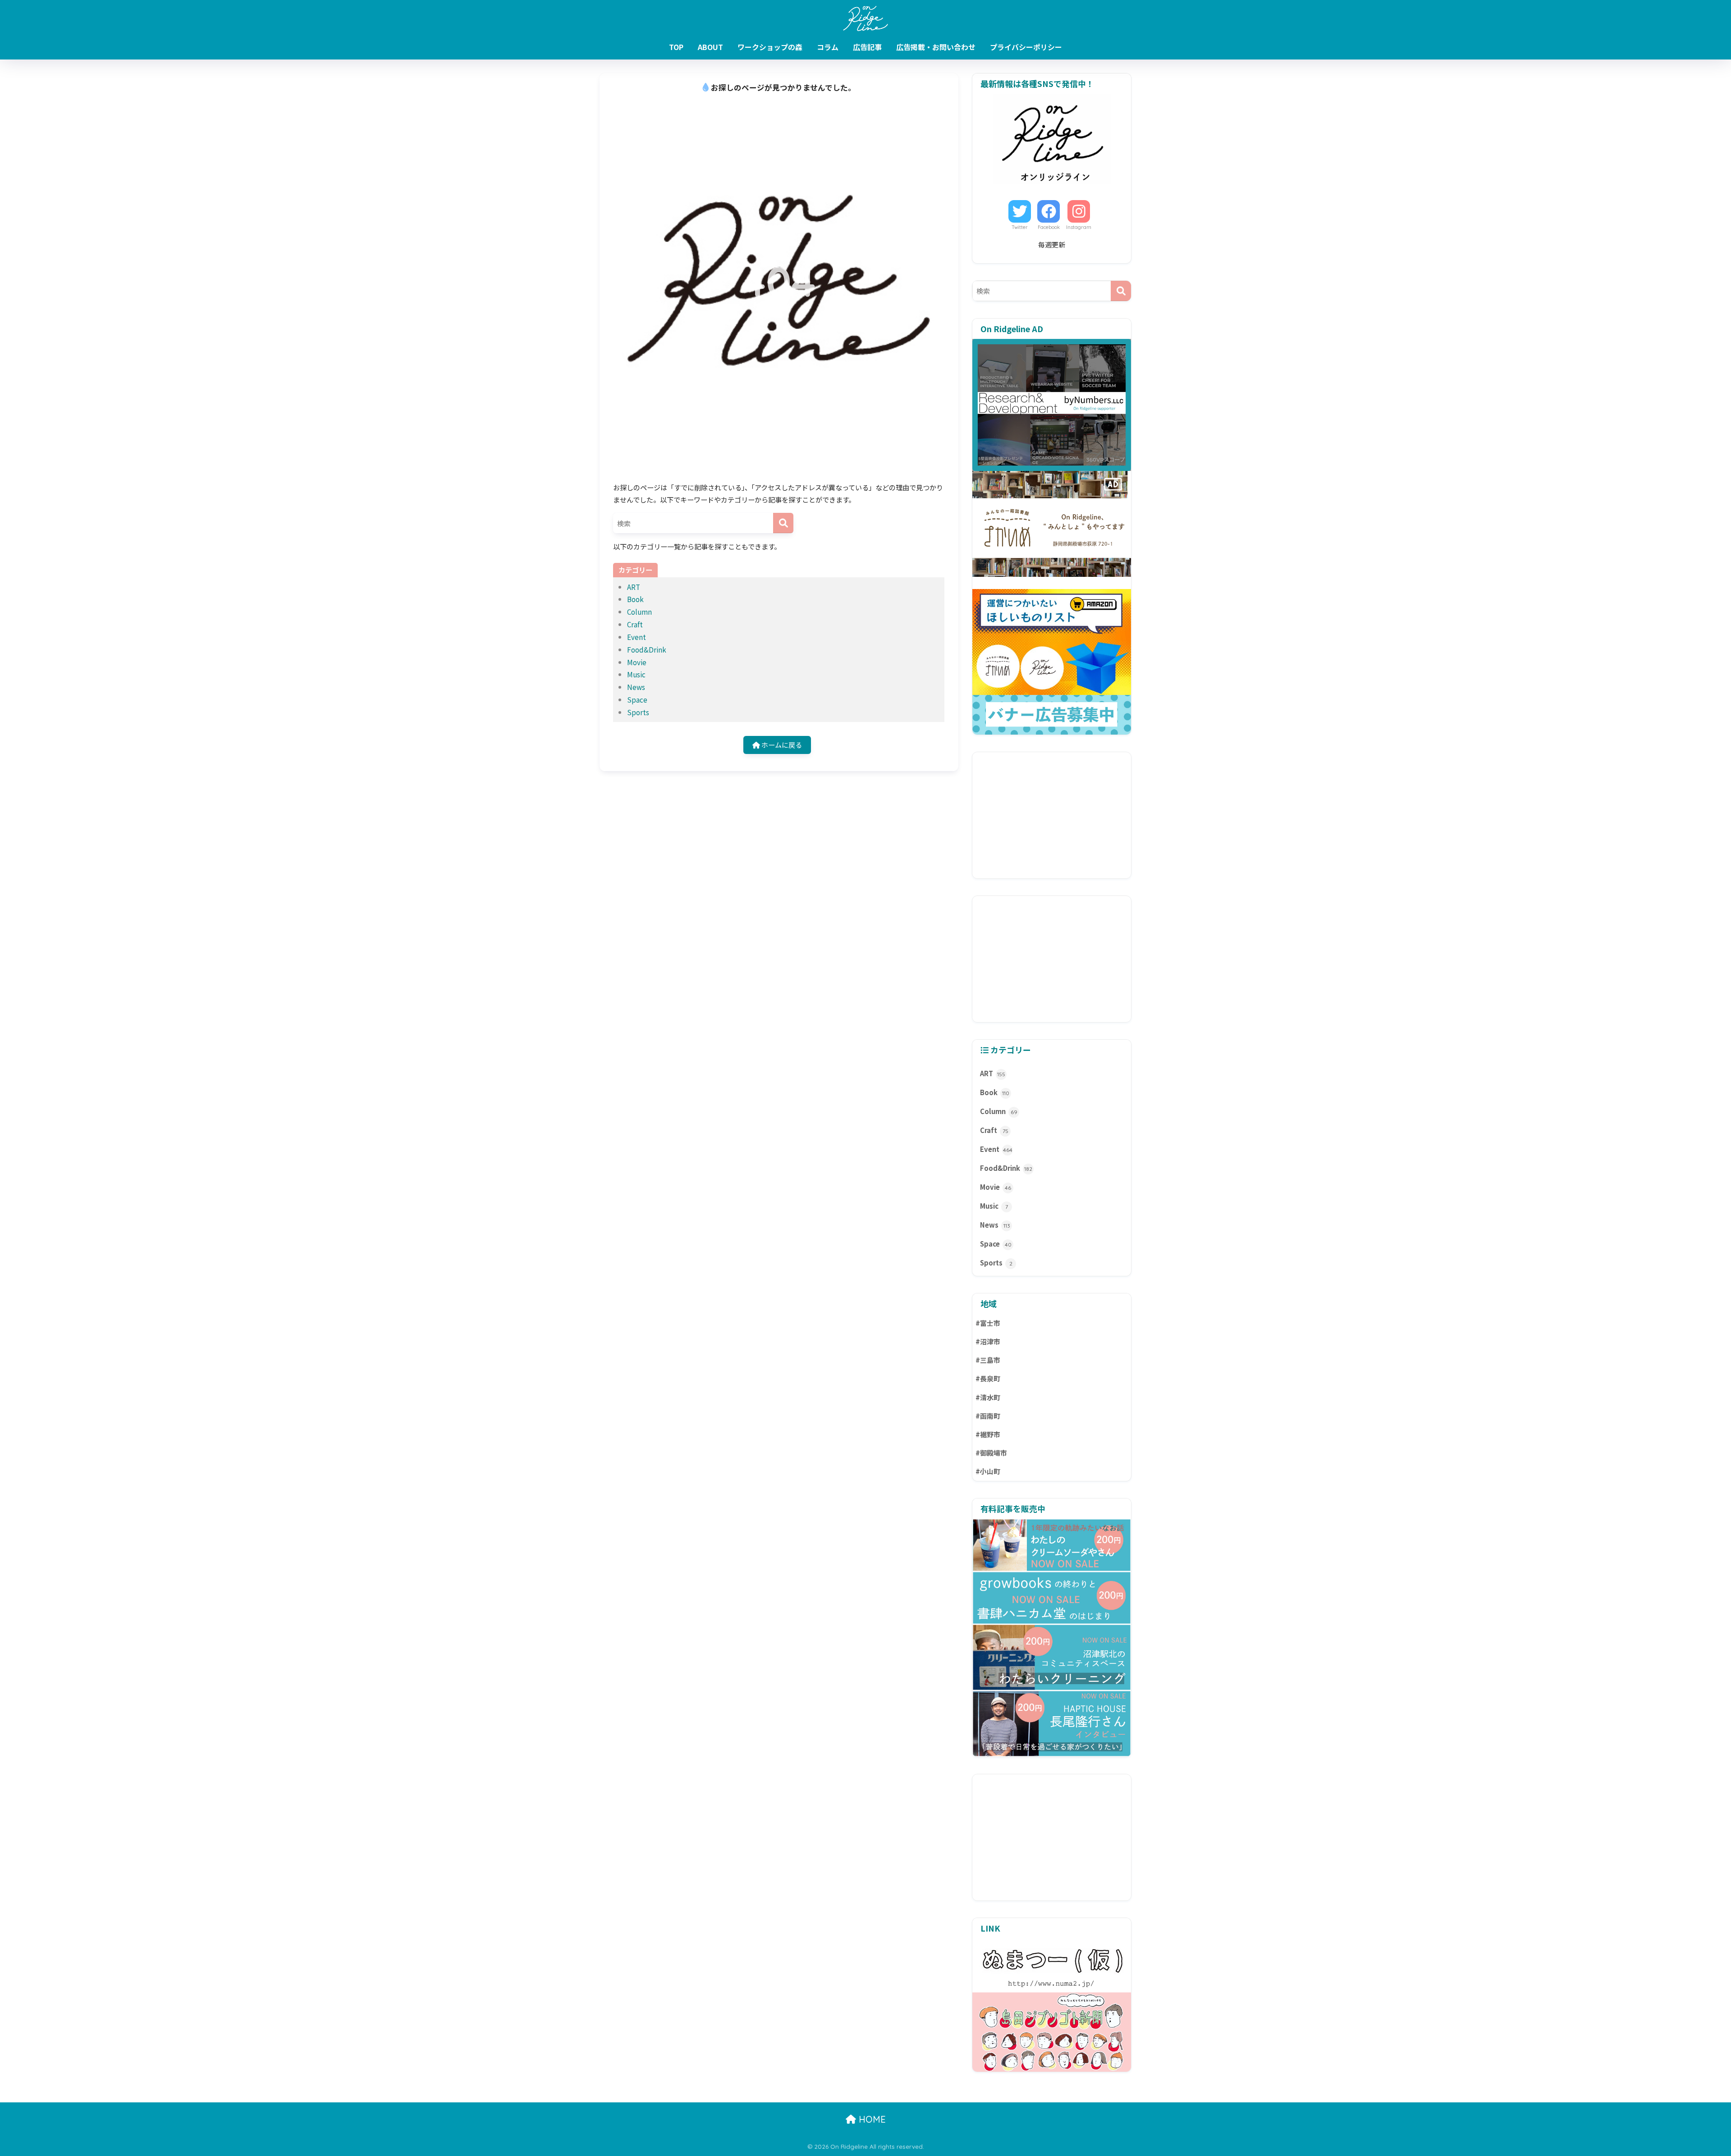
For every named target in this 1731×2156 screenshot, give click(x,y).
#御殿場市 (991, 1453)
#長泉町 (988, 1378)
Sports (638, 712)
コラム (828, 47)
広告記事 (867, 47)
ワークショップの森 (770, 47)
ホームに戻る (781, 745)
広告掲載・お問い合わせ (936, 47)
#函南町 (988, 1416)
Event (637, 637)
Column (639, 612)
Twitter (1020, 227)
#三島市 (988, 1360)
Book (635, 599)
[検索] (783, 523)
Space (637, 699)
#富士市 (988, 1323)
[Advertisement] (1052, 815)
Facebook (1049, 227)
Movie (637, 662)
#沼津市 (988, 1341)
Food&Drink (647, 649)
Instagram (1079, 227)
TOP (676, 47)
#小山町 (988, 1471)
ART (634, 587)
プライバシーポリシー (1026, 47)
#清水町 (988, 1397)
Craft (635, 624)
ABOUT (710, 47)
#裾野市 (988, 1434)
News (636, 687)
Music (636, 674)
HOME (871, 2119)
